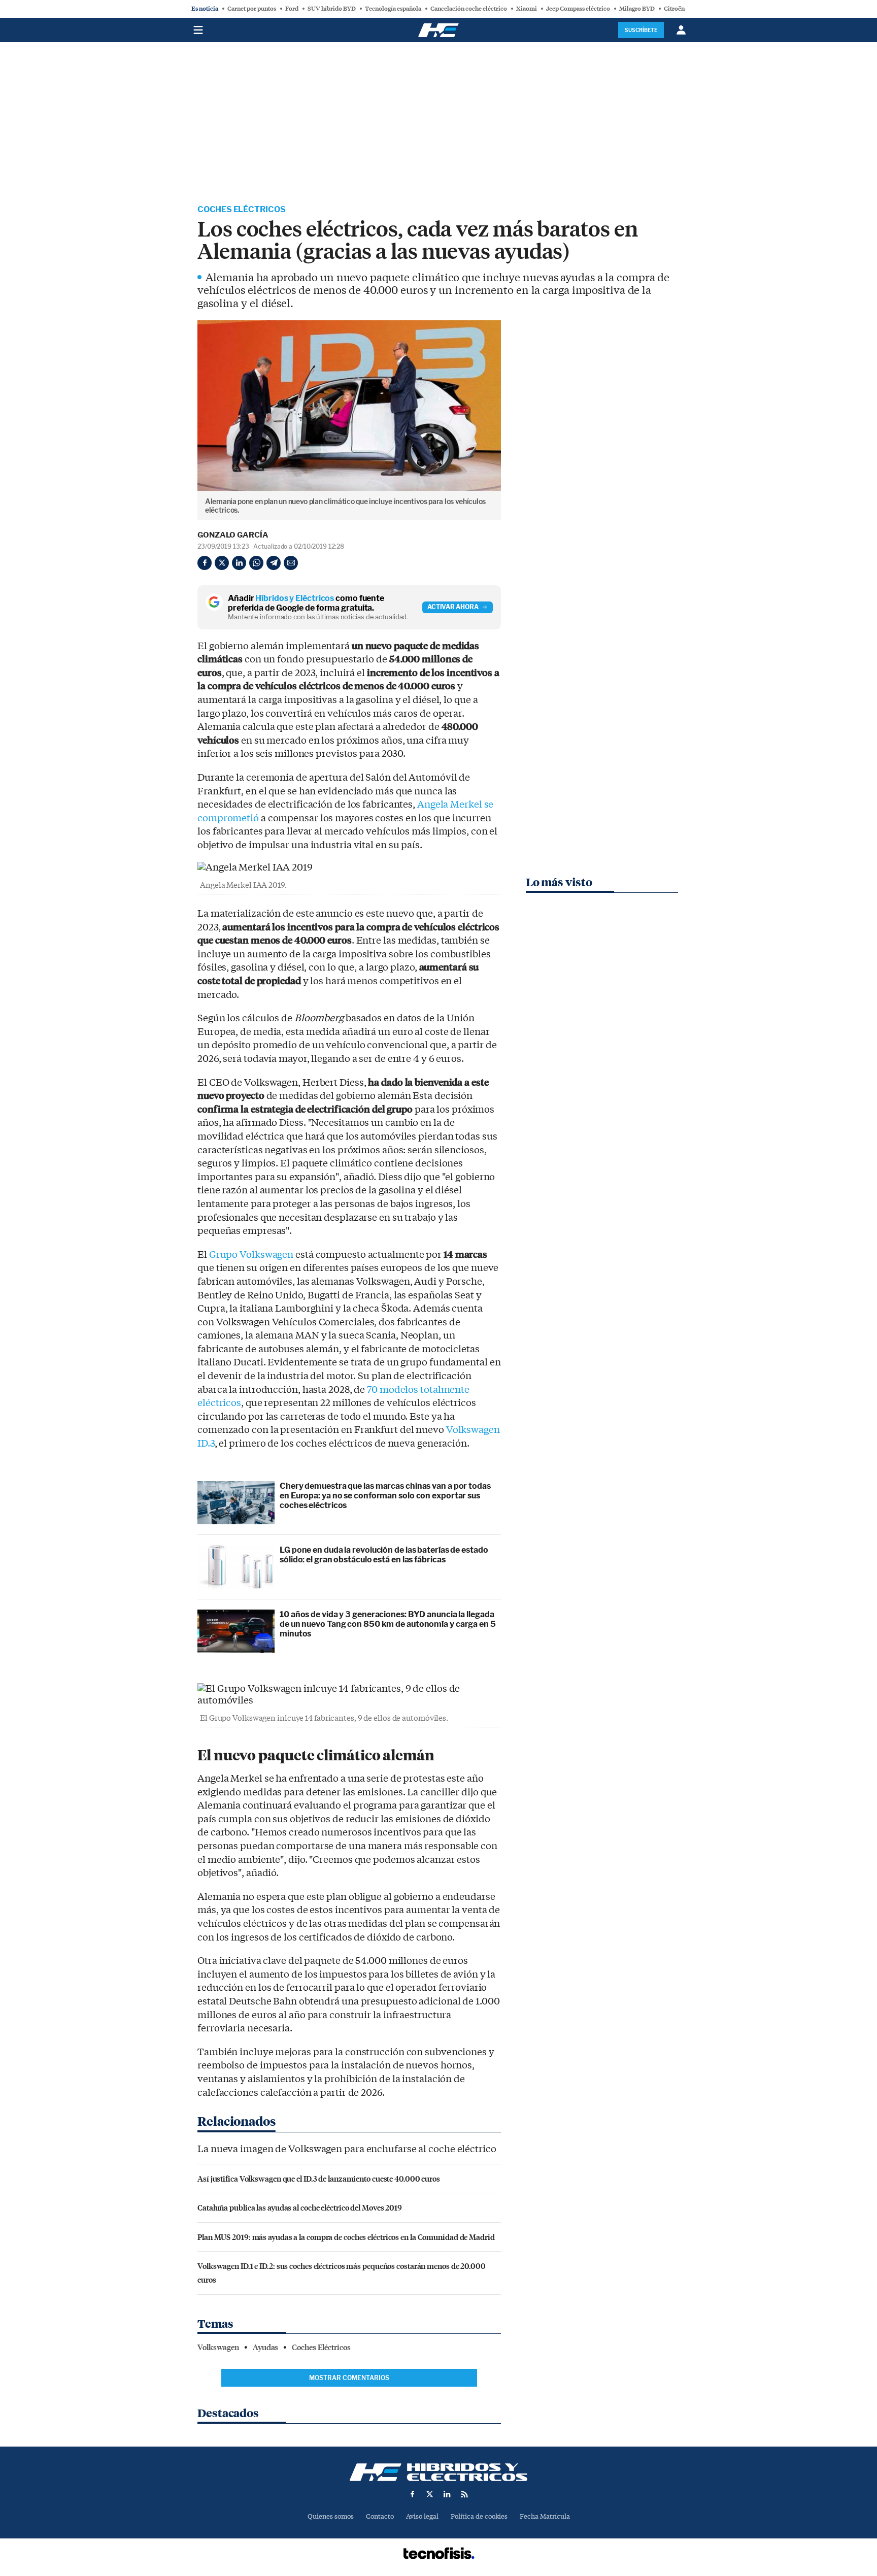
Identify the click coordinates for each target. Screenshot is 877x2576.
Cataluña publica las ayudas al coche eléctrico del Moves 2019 (300, 2207)
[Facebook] (205, 563)
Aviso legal (422, 2516)
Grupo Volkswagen (251, 1255)
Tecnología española (393, 9)
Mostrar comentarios (349, 2378)
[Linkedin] (239, 563)
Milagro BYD (637, 9)
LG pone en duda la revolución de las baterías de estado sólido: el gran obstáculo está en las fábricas (384, 1555)
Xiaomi (527, 9)
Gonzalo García (233, 535)
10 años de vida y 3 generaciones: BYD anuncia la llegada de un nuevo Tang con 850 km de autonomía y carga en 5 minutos (388, 1624)
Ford (292, 9)
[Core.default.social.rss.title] (464, 2494)
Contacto (380, 2516)
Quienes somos (331, 2516)
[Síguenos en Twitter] (430, 2494)
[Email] (291, 563)
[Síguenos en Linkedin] (447, 2494)
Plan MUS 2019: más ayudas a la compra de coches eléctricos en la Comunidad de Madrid (346, 2237)
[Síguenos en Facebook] (413, 2494)
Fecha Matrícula (545, 2516)
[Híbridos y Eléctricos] (438, 2472)
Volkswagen (218, 2348)
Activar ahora (453, 607)
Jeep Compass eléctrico (578, 9)
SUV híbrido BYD (332, 9)
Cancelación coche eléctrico (469, 9)
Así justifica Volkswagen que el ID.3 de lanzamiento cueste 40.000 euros (319, 2178)
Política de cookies (479, 2516)
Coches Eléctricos (242, 209)
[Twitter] (222, 563)
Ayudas (265, 2348)
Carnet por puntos (252, 9)
